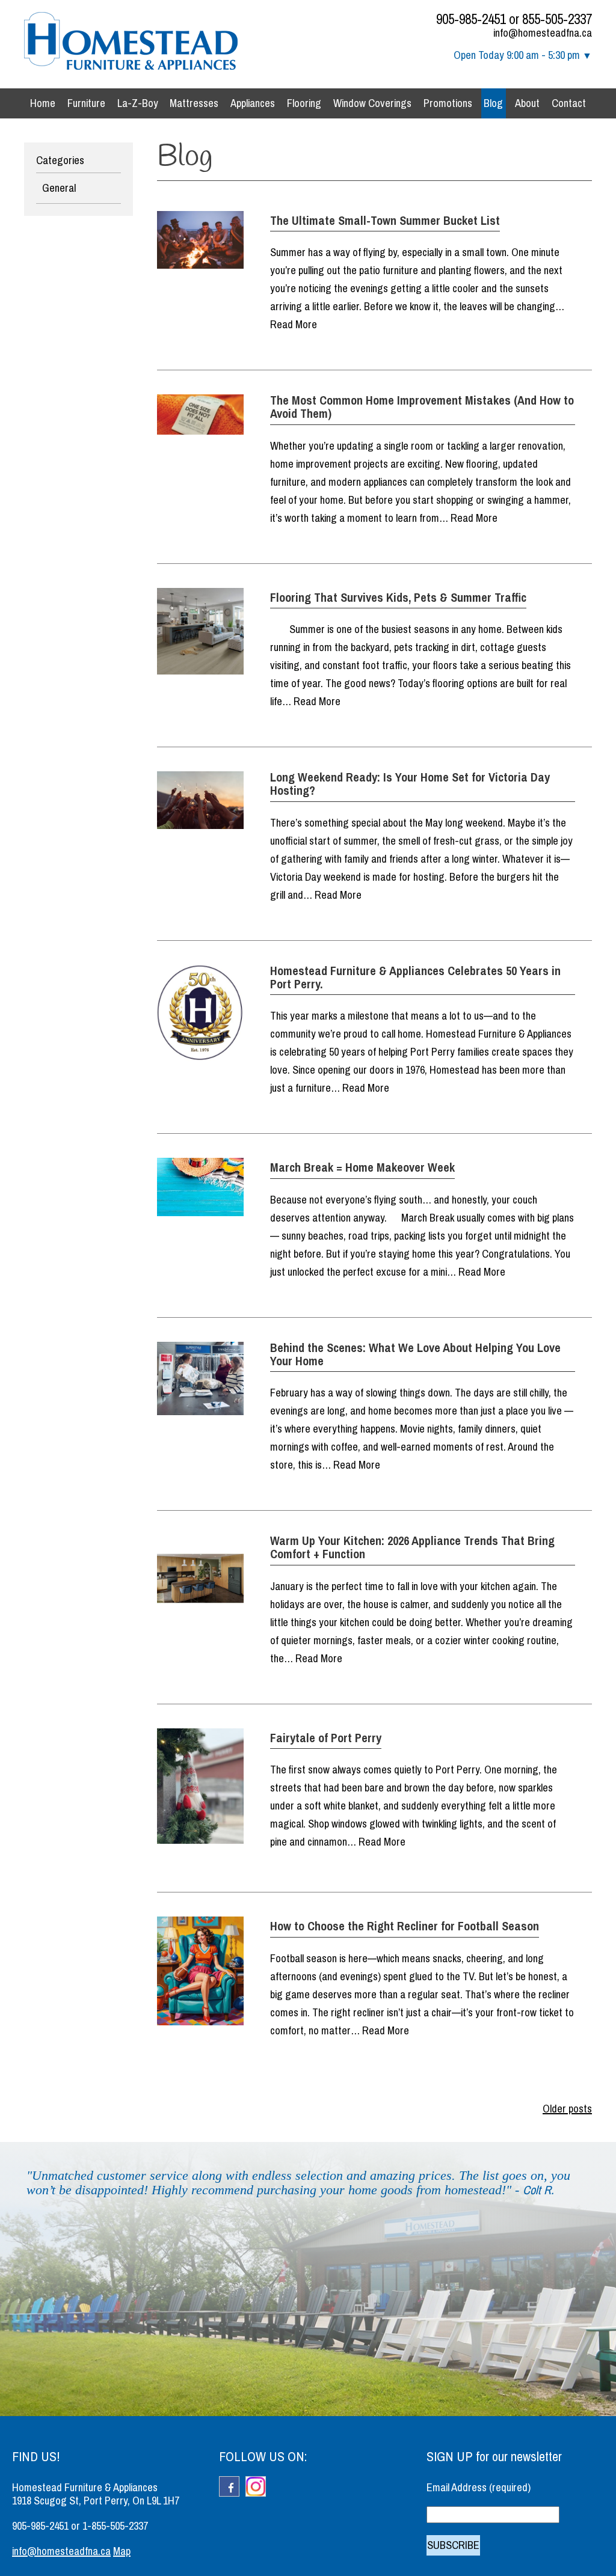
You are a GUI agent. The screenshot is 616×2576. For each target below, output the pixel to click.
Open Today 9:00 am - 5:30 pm (517, 55)
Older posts (567, 2109)
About (527, 103)
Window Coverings (372, 103)
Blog (493, 103)
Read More (294, 325)
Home (43, 103)
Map (122, 2551)
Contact (569, 103)
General (59, 188)
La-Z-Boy (138, 103)
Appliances (253, 103)
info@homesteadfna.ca (543, 33)
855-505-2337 (557, 19)
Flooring (304, 103)
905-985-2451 (471, 19)
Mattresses (194, 103)
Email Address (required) (479, 2488)
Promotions (448, 103)
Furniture (86, 103)
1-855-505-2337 (115, 2526)
